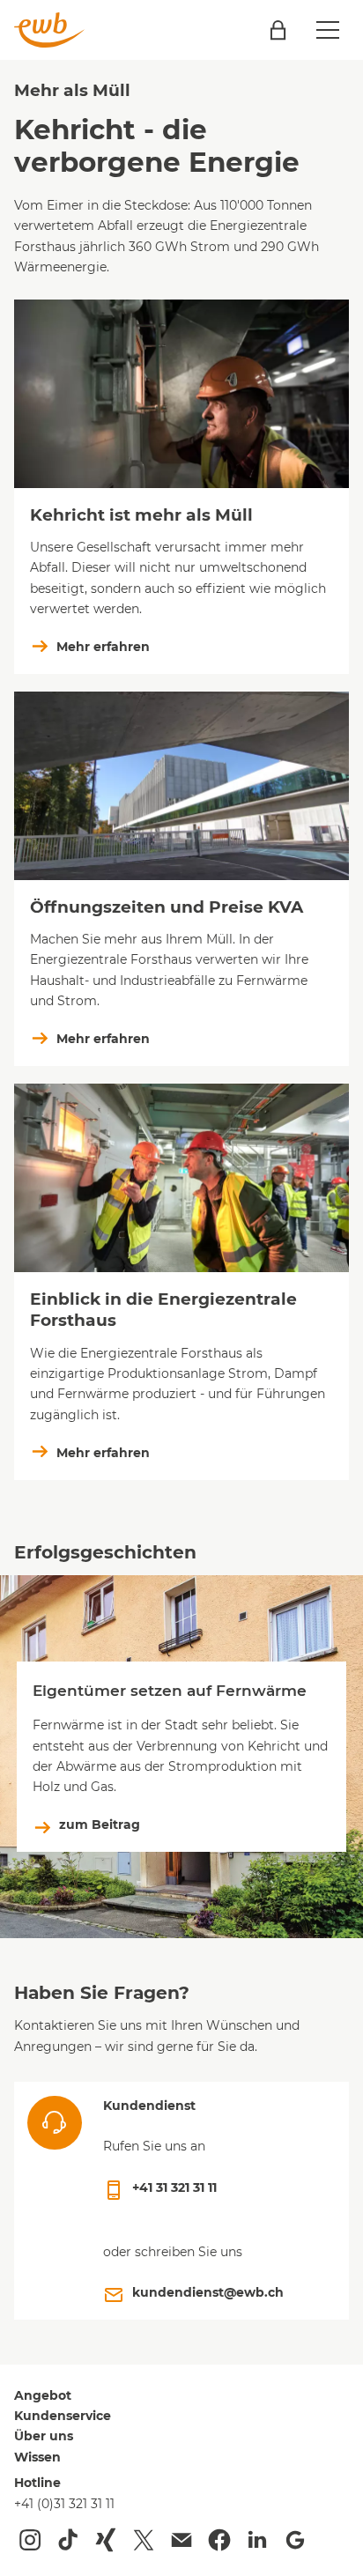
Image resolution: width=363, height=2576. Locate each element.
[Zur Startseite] (49, 30)
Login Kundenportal (278, 30)
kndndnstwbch (208, 2292)
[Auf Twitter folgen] (144, 2540)
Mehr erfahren (103, 647)
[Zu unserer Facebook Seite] (219, 2540)
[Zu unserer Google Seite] (295, 2540)
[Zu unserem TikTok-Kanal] (68, 2540)
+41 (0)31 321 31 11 (64, 2504)
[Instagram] (30, 2540)
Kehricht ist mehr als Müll (141, 515)
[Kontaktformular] (181, 2540)
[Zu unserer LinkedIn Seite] (257, 2540)
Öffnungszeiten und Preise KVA (167, 907)
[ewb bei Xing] (106, 2540)
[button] (328, 30)
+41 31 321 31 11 (174, 2187)
